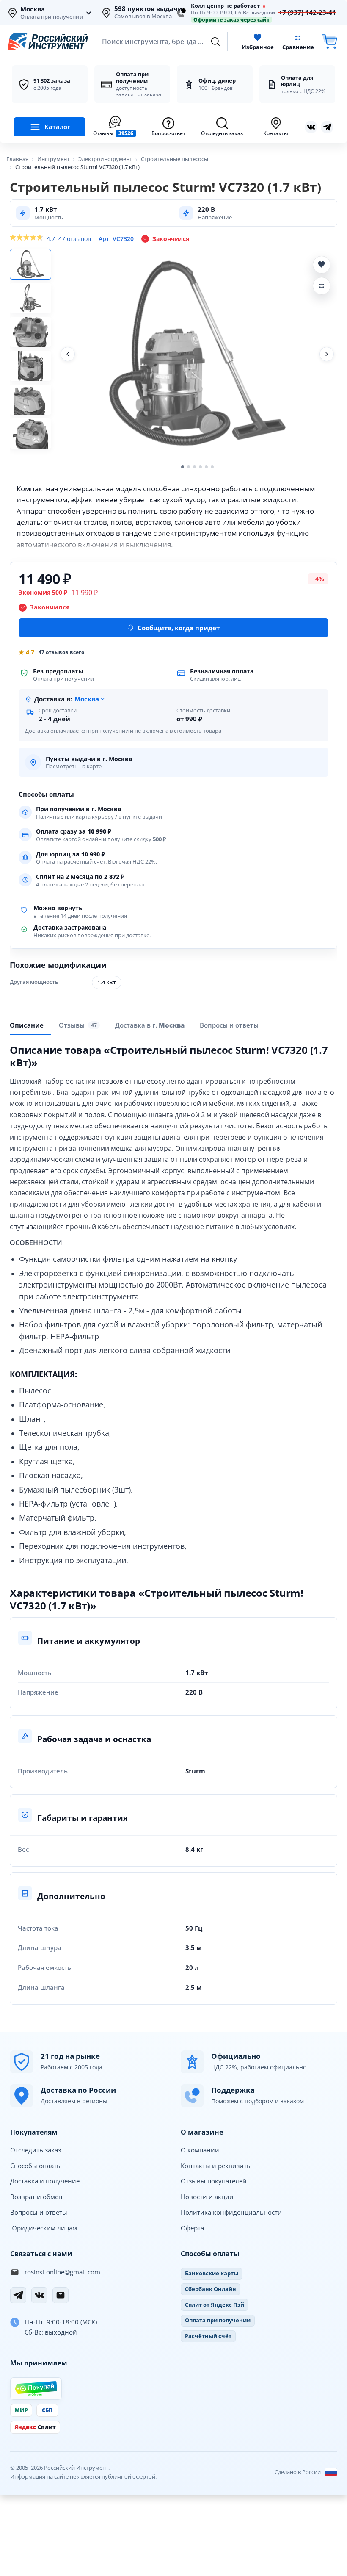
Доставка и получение (45, 2181)
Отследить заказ (36, 2150)
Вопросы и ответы (39, 2212)
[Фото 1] (30, 264)
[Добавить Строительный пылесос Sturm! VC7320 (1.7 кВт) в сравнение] (322, 286)
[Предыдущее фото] (68, 354)
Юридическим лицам (44, 2228)
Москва (33, 9)
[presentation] (79, 1025)
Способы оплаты (36, 2166)
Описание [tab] (27, 1025)
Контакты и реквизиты (216, 2166)
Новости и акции (207, 2197)
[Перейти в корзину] (330, 42)
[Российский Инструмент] (48, 42)
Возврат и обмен (36, 2197)
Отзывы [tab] (78, 1025)
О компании (200, 2150)
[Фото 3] (30, 332)
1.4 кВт (107, 982)
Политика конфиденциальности (231, 2212)
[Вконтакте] (311, 127)
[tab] (150, 1025)
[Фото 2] (30, 298)
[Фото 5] (30, 400)
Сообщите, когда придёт (179, 628)
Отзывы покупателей (214, 2181)
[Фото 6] (30, 434)
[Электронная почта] (61, 2295)
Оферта (192, 2228)
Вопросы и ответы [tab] (229, 1025)
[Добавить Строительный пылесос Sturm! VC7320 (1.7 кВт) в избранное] (322, 265)
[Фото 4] (30, 366)
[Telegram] (18, 2295)
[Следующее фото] (327, 354)
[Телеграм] (327, 127)
